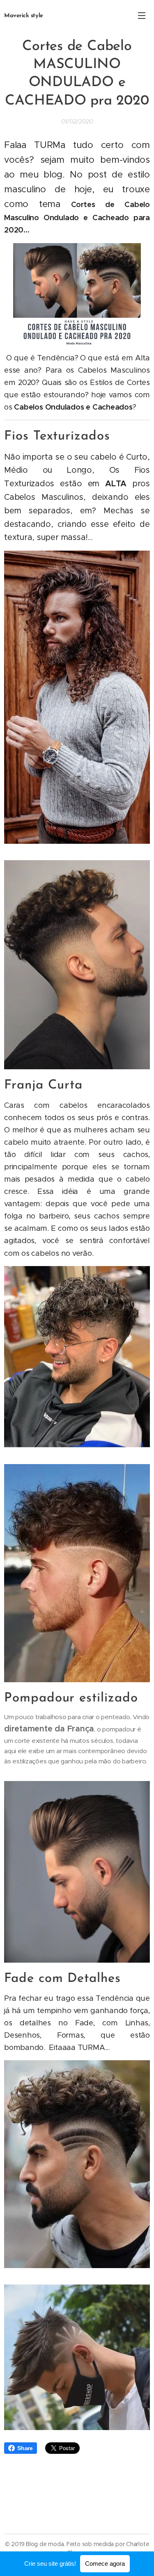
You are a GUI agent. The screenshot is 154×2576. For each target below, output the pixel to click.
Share (25, 2448)
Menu (142, 15)
